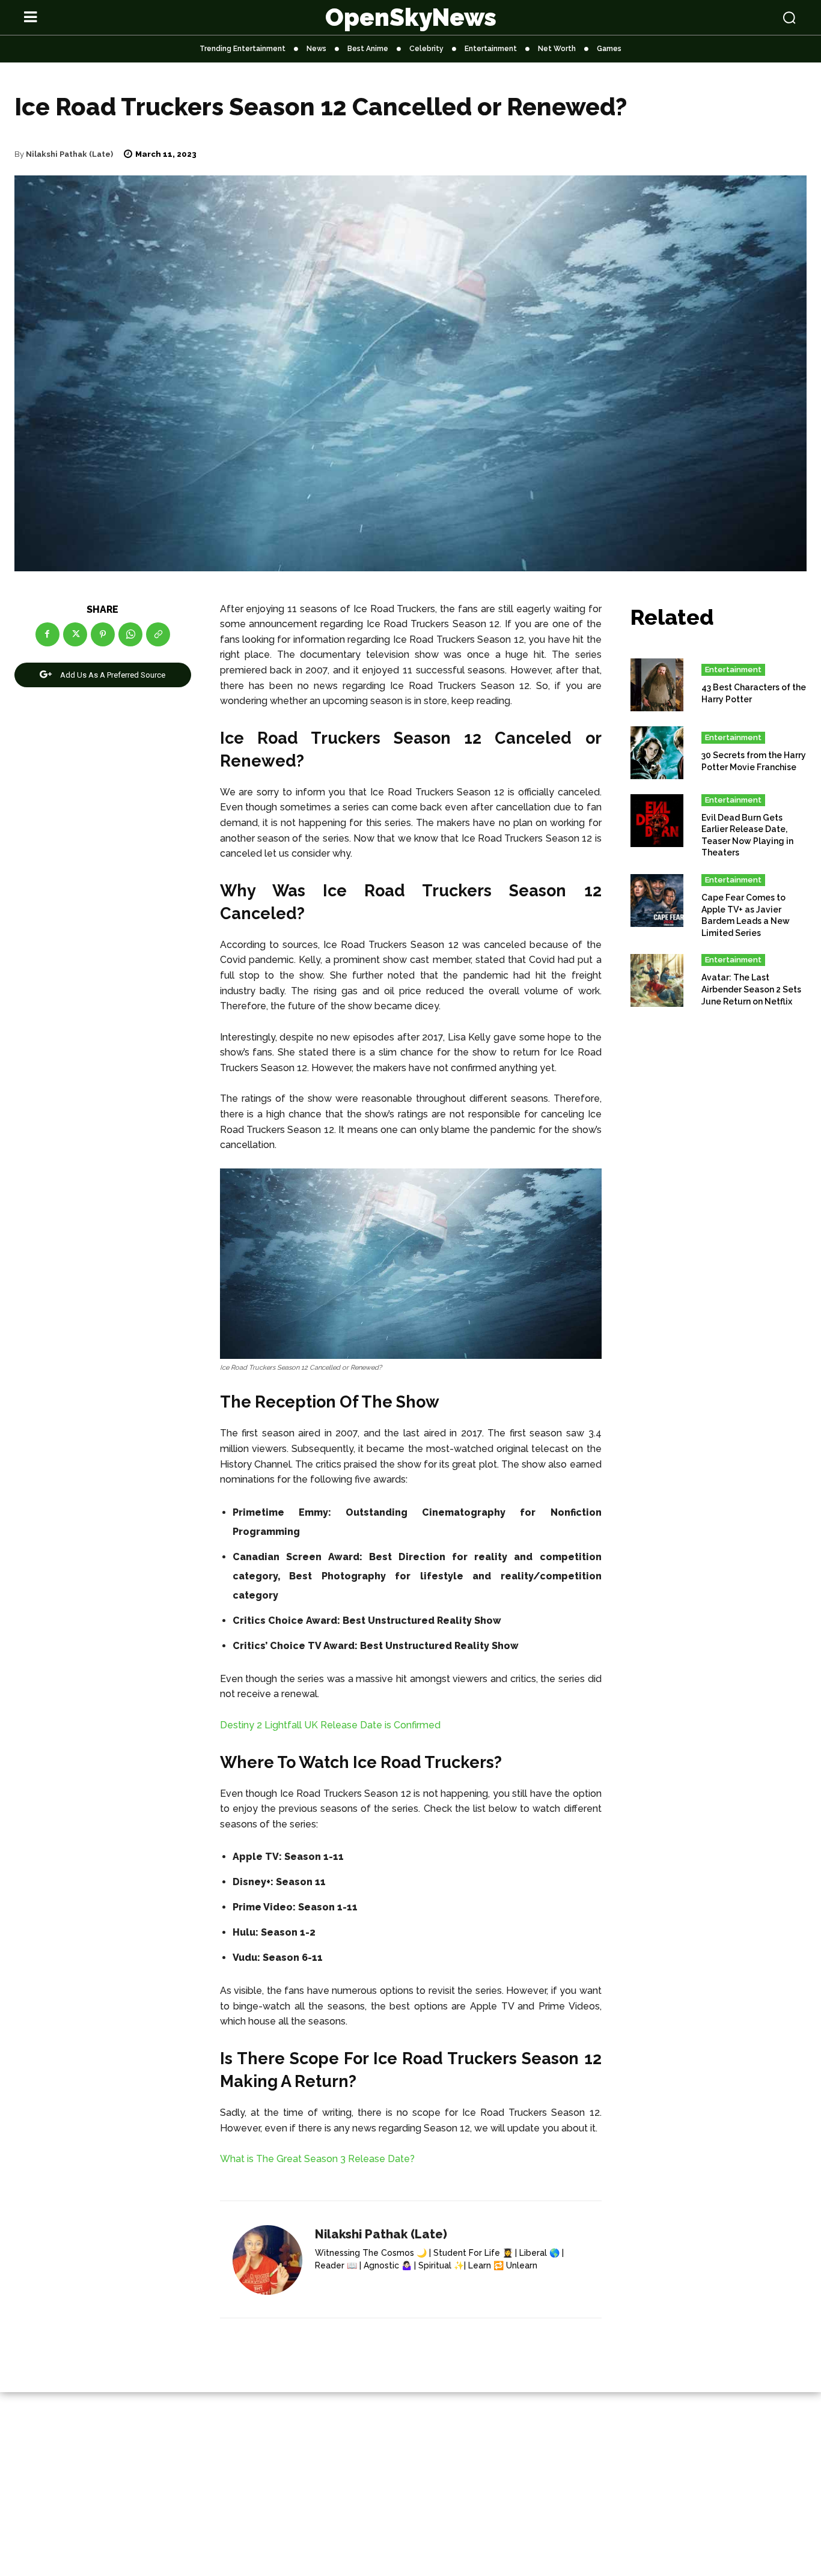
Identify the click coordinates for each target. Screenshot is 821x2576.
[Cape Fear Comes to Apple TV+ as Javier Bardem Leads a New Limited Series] (657, 901)
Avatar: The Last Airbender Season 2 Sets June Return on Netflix (751, 989)
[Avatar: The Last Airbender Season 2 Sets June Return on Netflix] (657, 980)
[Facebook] (47, 634)
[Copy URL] (158, 634)
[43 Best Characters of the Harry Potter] (657, 685)
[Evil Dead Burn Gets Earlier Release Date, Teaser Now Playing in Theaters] (657, 821)
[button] (720, 17)
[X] (75, 634)
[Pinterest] (103, 634)
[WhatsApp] (130, 634)
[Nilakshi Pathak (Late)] (267, 2260)
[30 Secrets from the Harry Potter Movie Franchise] (657, 753)
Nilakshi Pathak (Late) (69, 154)
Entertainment (733, 670)
